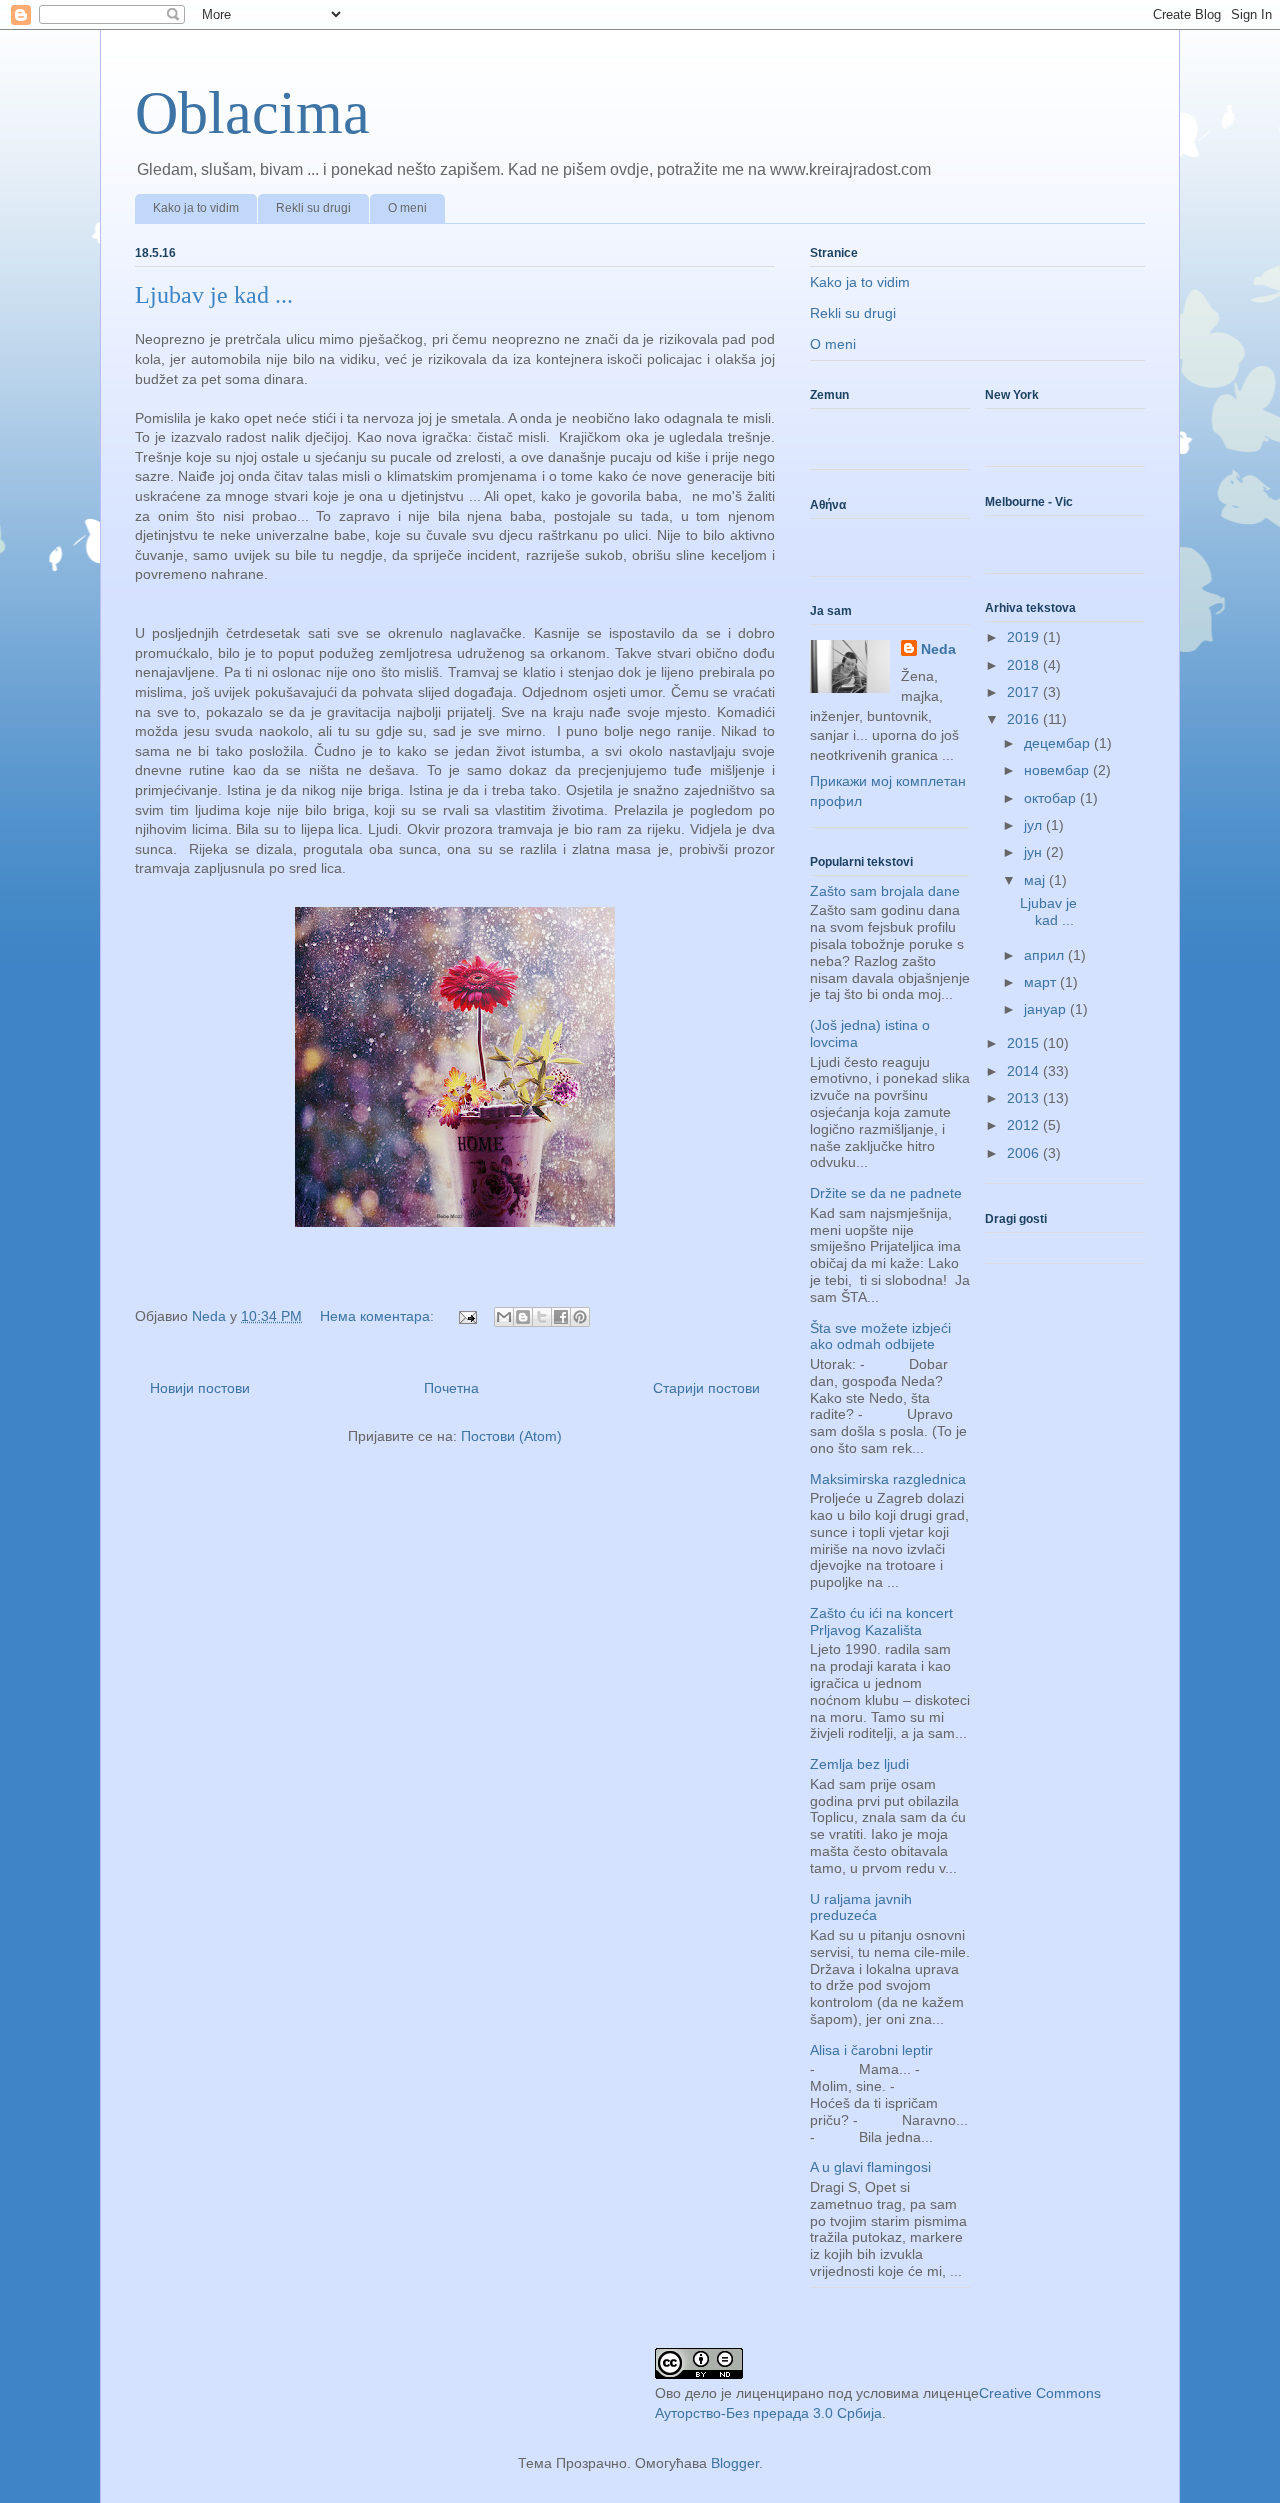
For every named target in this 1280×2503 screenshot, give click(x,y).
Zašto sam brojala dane (885, 891)
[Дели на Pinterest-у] (580, 1317)
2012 (1025, 1125)
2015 (1025, 1043)
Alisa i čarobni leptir (871, 2050)
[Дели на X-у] (542, 1317)
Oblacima (252, 113)
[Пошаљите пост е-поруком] (466, 1316)
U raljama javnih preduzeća (861, 1907)
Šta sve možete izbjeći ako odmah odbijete (880, 1336)
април (1046, 955)
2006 (1025, 1153)
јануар (1047, 1009)
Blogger (735, 2463)
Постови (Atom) (511, 1436)
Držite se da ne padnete (886, 1193)
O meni (407, 208)
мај (1036, 880)
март (1042, 982)
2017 (1025, 692)
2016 (1025, 719)
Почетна (451, 1388)
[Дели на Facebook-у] (561, 1317)
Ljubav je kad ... (214, 295)
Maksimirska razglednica (888, 1479)
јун (1035, 852)
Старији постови (706, 1388)
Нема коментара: (379, 1316)
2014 (1025, 1071)
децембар (1059, 743)
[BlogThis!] (523, 1317)
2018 (1025, 665)
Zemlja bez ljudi (859, 1764)
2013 (1025, 1098)
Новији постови (200, 1388)
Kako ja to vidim (196, 208)
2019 (1025, 637)
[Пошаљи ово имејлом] (504, 1317)
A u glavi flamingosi (870, 2167)
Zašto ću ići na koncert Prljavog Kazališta (881, 1621)
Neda (938, 649)
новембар (1058, 770)
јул (1035, 825)
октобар (1052, 798)
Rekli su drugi (313, 208)
